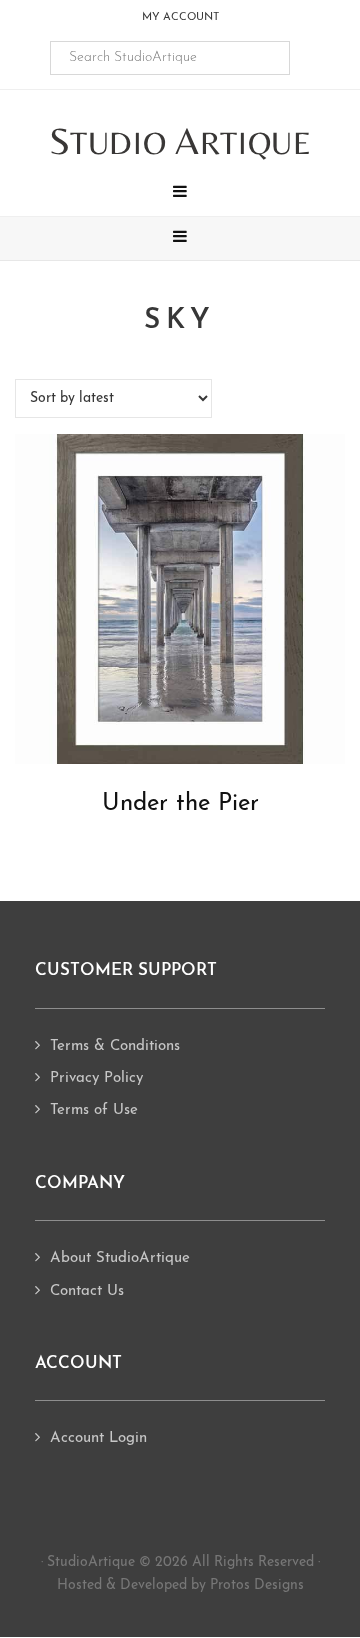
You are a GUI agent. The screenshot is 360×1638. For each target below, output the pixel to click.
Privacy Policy (96, 1078)
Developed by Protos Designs (212, 1585)
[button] (180, 194)
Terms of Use (94, 1110)
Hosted (79, 1585)
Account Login (98, 1438)
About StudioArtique (120, 1258)
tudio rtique (180, 142)
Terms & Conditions (115, 1046)
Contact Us (87, 1291)
